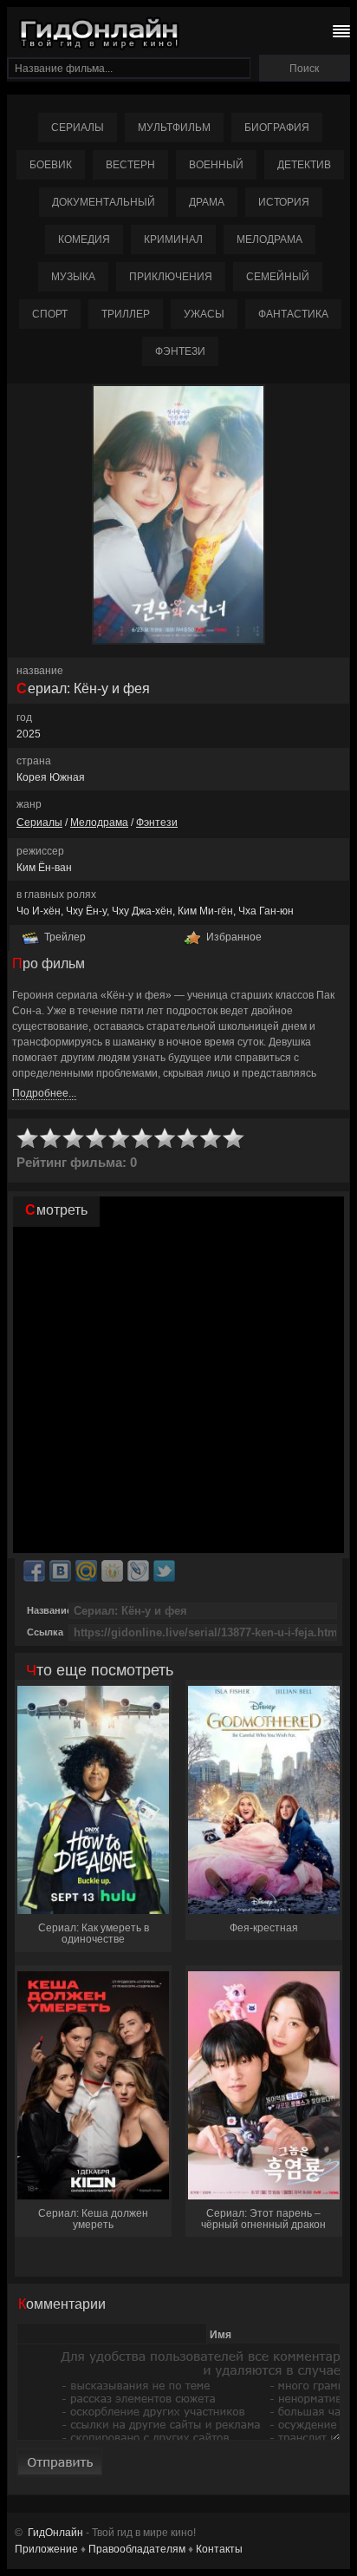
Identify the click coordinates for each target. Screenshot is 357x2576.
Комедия (84, 239)
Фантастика (293, 314)
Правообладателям (137, 2549)
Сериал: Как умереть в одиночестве (94, 1934)
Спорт (50, 314)
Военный (216, 165)
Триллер (126, 314)
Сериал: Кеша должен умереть (93, 2219)
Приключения (171, 277)
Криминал (173, 239)
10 (234, 1139)
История (284, 202)
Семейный (278, 277)
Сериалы (78, 128)
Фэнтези (180, 351)
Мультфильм (174, 128)
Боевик (51, 165)
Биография (277, 128)
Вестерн (130, 165)
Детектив (304, 165)
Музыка (73, 277)
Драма (207, 202)
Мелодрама (269, 239)
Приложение (46, 2549)
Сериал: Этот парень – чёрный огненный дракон (263, 2219)
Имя (221, 2335)
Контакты (219, 2549)
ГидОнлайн (55, 2533)
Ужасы (204, 314)
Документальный (104, 202)
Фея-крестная (264, 1928)
